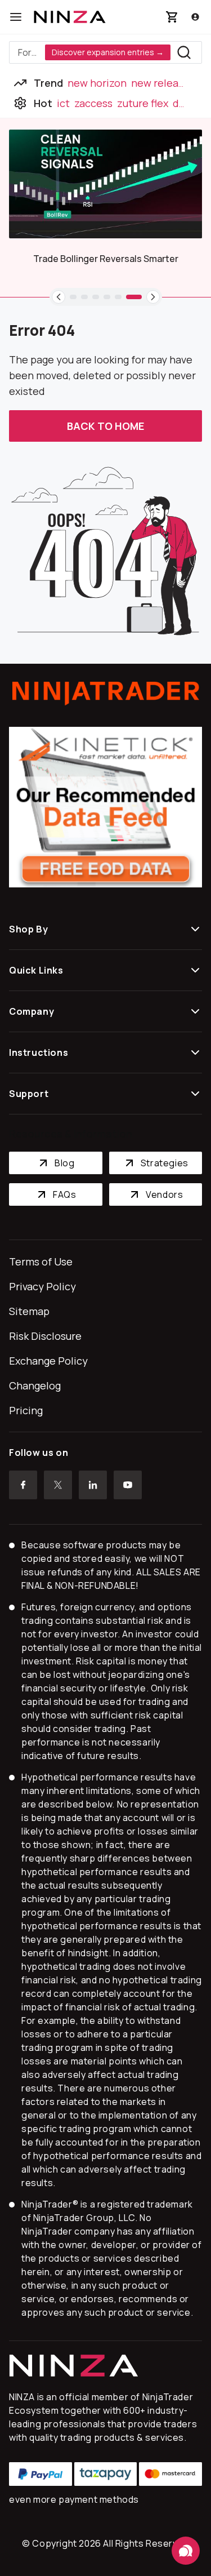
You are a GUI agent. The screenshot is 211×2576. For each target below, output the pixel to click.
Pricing (26, 1410)
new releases (163, 83)
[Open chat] (186, 2551)
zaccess (93, 103)
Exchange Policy (48, 1361)
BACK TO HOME (105, 426)
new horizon (97, 83)
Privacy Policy (42, 1286)
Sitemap (29, 1311)
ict (63, 103)
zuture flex (143, 103)
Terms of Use (41, 1262)
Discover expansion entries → (108, 52)
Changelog (35, 1385)
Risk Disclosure (45, 1336)
